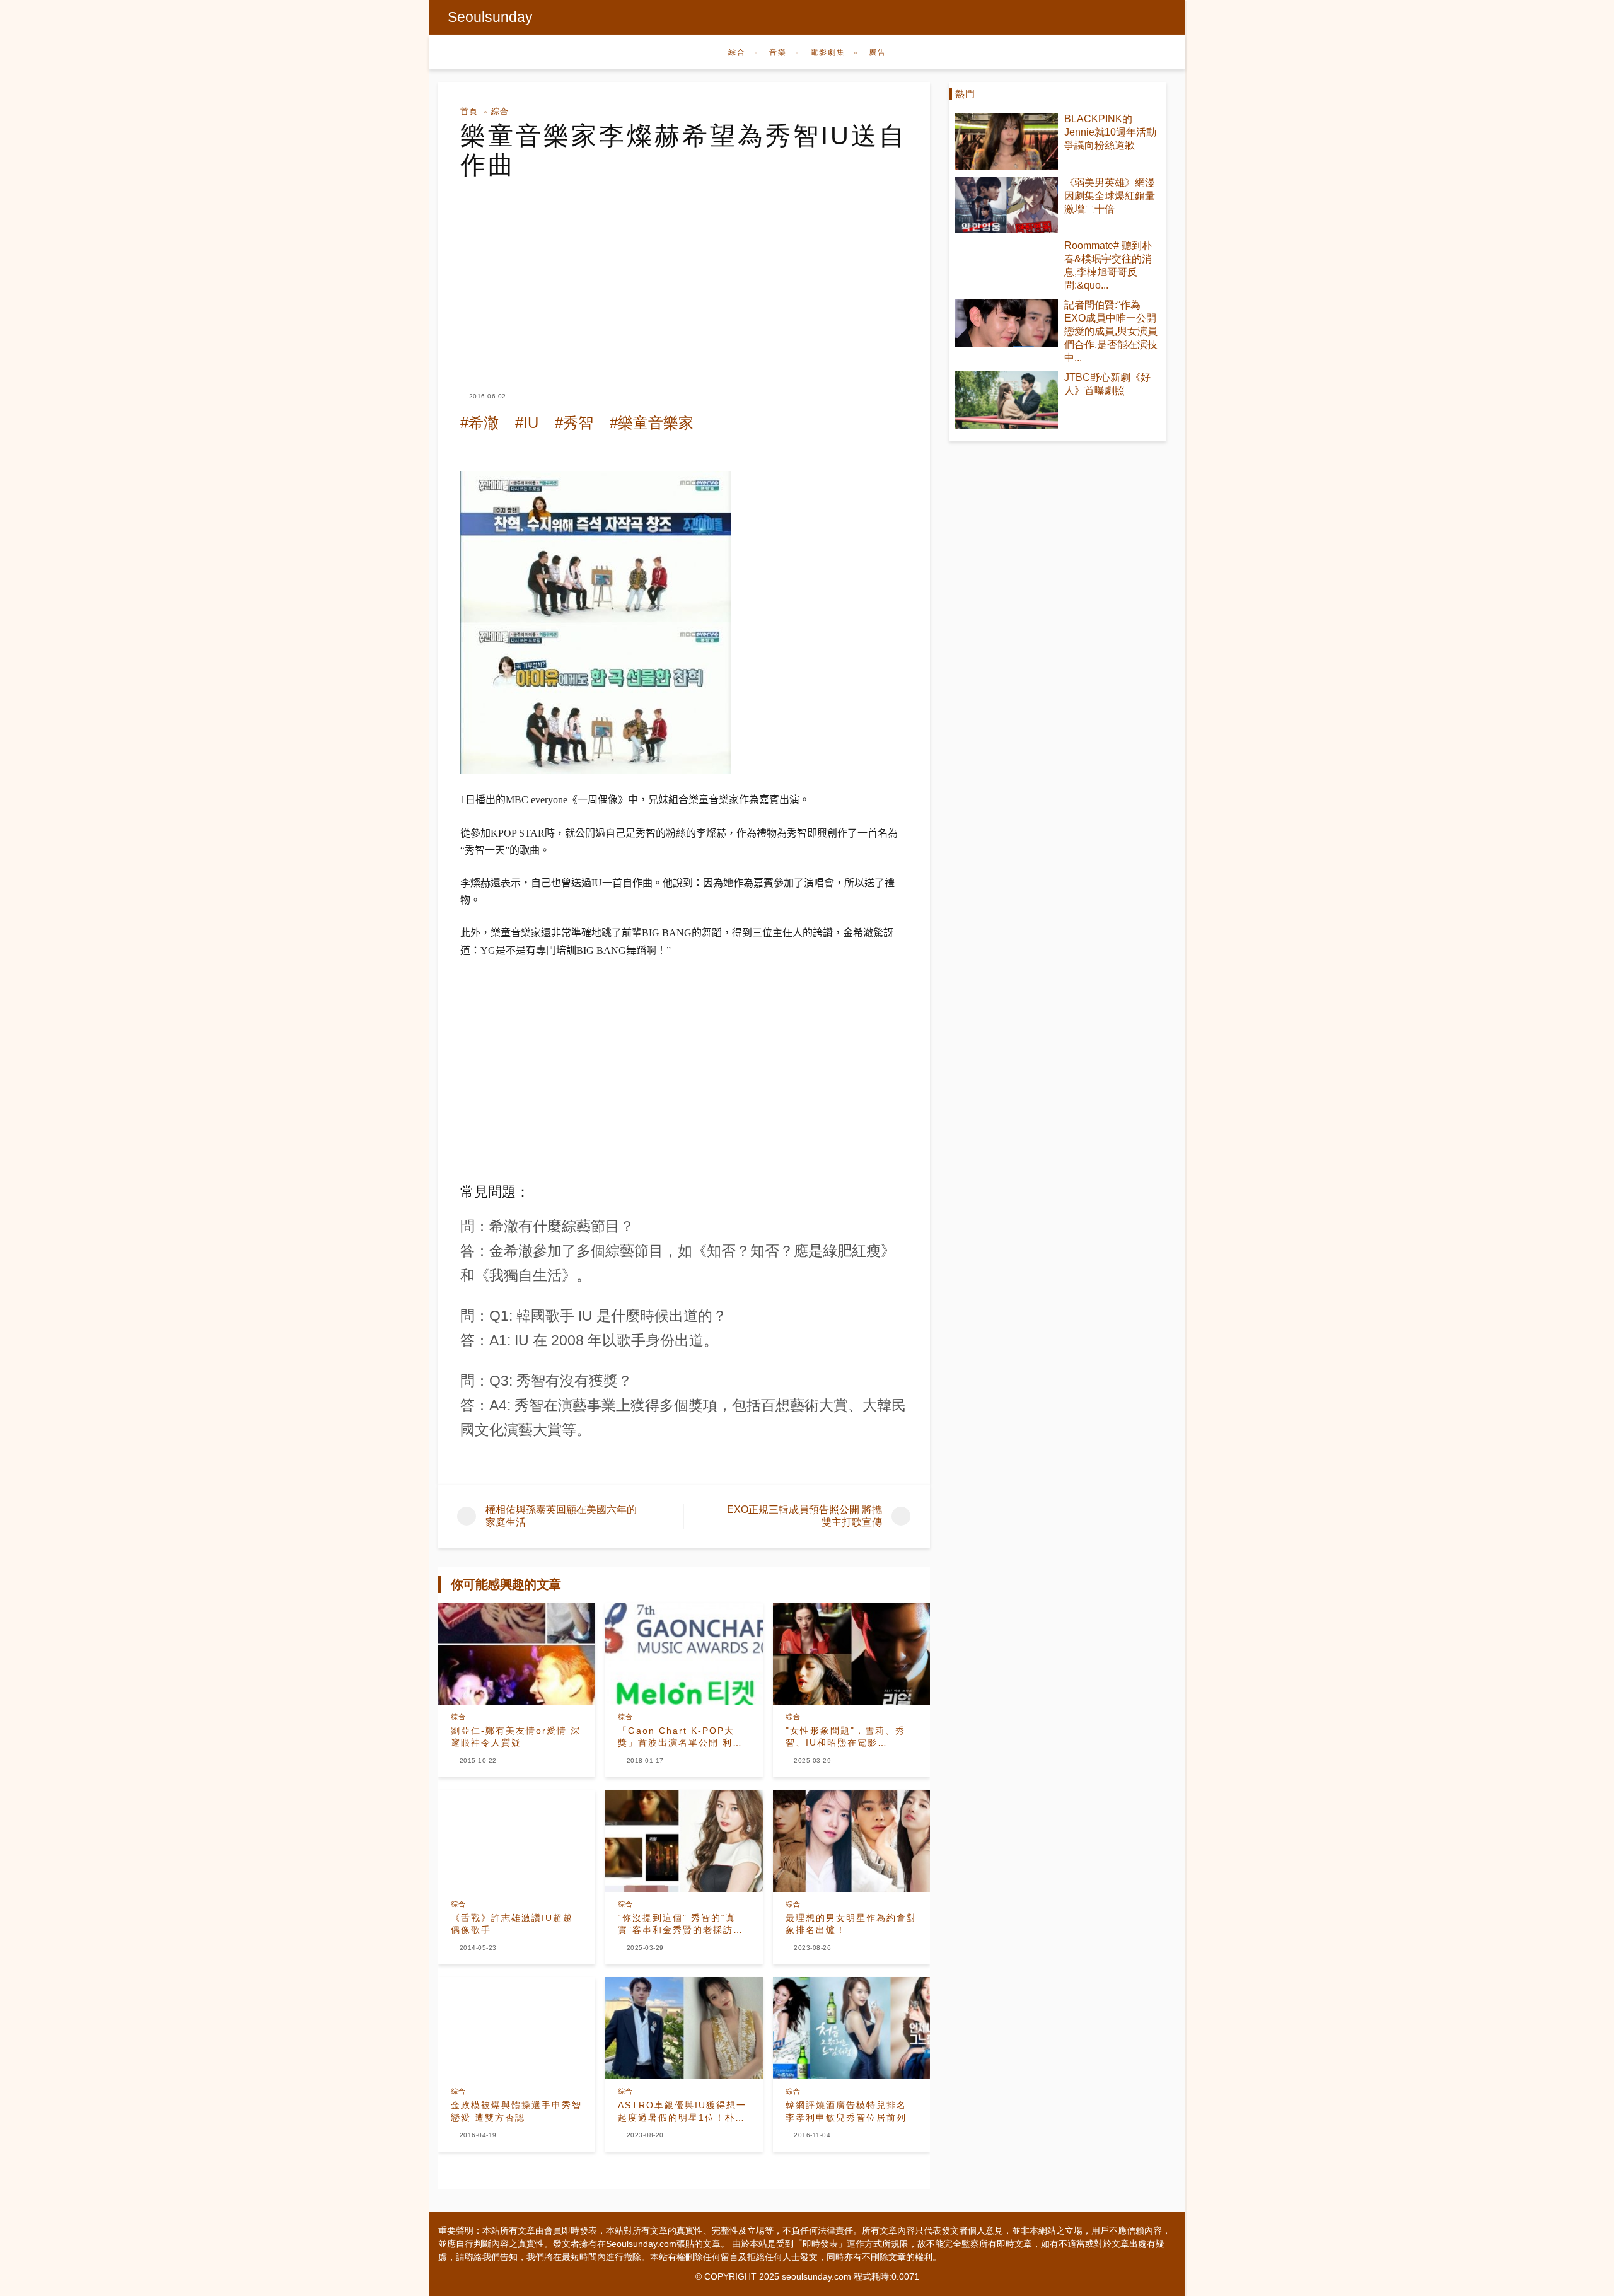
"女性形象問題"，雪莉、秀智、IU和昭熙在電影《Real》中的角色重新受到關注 (848, 1737)
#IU (527, 423)
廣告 (878, 52)
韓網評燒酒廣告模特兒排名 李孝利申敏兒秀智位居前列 (846, 2111)
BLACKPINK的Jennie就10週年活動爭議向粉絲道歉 (1110, 132)
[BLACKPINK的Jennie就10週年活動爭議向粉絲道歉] (1007, 142)
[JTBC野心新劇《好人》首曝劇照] (1007, 400)
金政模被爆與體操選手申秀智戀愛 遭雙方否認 (516, 2111)
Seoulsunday (490, 17)
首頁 (469, 111)
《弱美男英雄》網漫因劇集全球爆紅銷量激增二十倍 (1110, 196)
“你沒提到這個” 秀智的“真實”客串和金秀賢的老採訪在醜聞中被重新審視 (681, 1925)
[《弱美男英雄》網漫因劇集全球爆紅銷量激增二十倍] (1007, 205)
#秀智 (574, 423)
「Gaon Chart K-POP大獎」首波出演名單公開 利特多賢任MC (680, 1737)
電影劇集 (828, 52)
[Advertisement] (684, 274)
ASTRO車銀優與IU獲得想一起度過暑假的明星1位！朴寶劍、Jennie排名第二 (682, 2112)
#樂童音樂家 (652, 423)
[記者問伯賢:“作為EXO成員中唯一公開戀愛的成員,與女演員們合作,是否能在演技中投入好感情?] (1007, 323)
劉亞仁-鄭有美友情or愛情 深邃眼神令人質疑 (516, 1737)
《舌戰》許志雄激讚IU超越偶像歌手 (512, 1924)
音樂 (778, 52)
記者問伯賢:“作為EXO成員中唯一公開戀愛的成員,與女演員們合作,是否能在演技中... (1111, 331)
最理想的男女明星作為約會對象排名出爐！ (851, 1924)
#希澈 (479, 423)
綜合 (737, 52)
